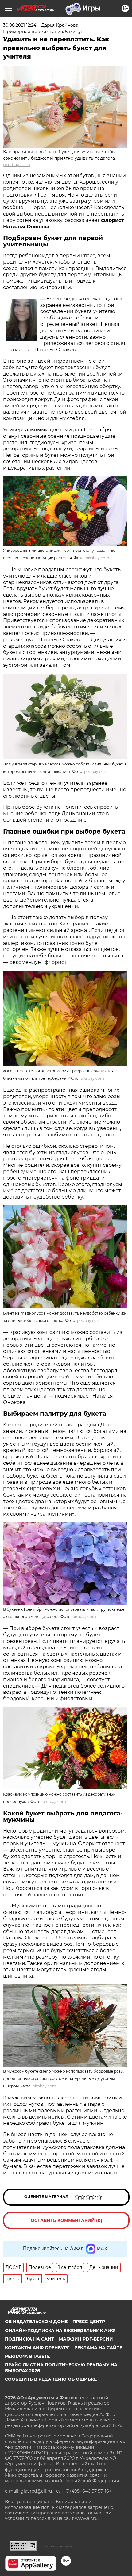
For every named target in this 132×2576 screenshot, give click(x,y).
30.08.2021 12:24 (20, 25)
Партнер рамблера (58, 2546)
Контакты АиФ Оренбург (37, 2348)
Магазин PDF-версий (86, 2339)
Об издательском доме (36, 2322)
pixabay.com (17, 165)
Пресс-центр (89, 2322)
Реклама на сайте (98, 2348)
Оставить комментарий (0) (66, 2220)
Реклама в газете (27, 2356)
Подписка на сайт (29, 2339)
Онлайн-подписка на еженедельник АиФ (60, 2330)
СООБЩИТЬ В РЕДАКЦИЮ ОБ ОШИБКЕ (51, 2379)
